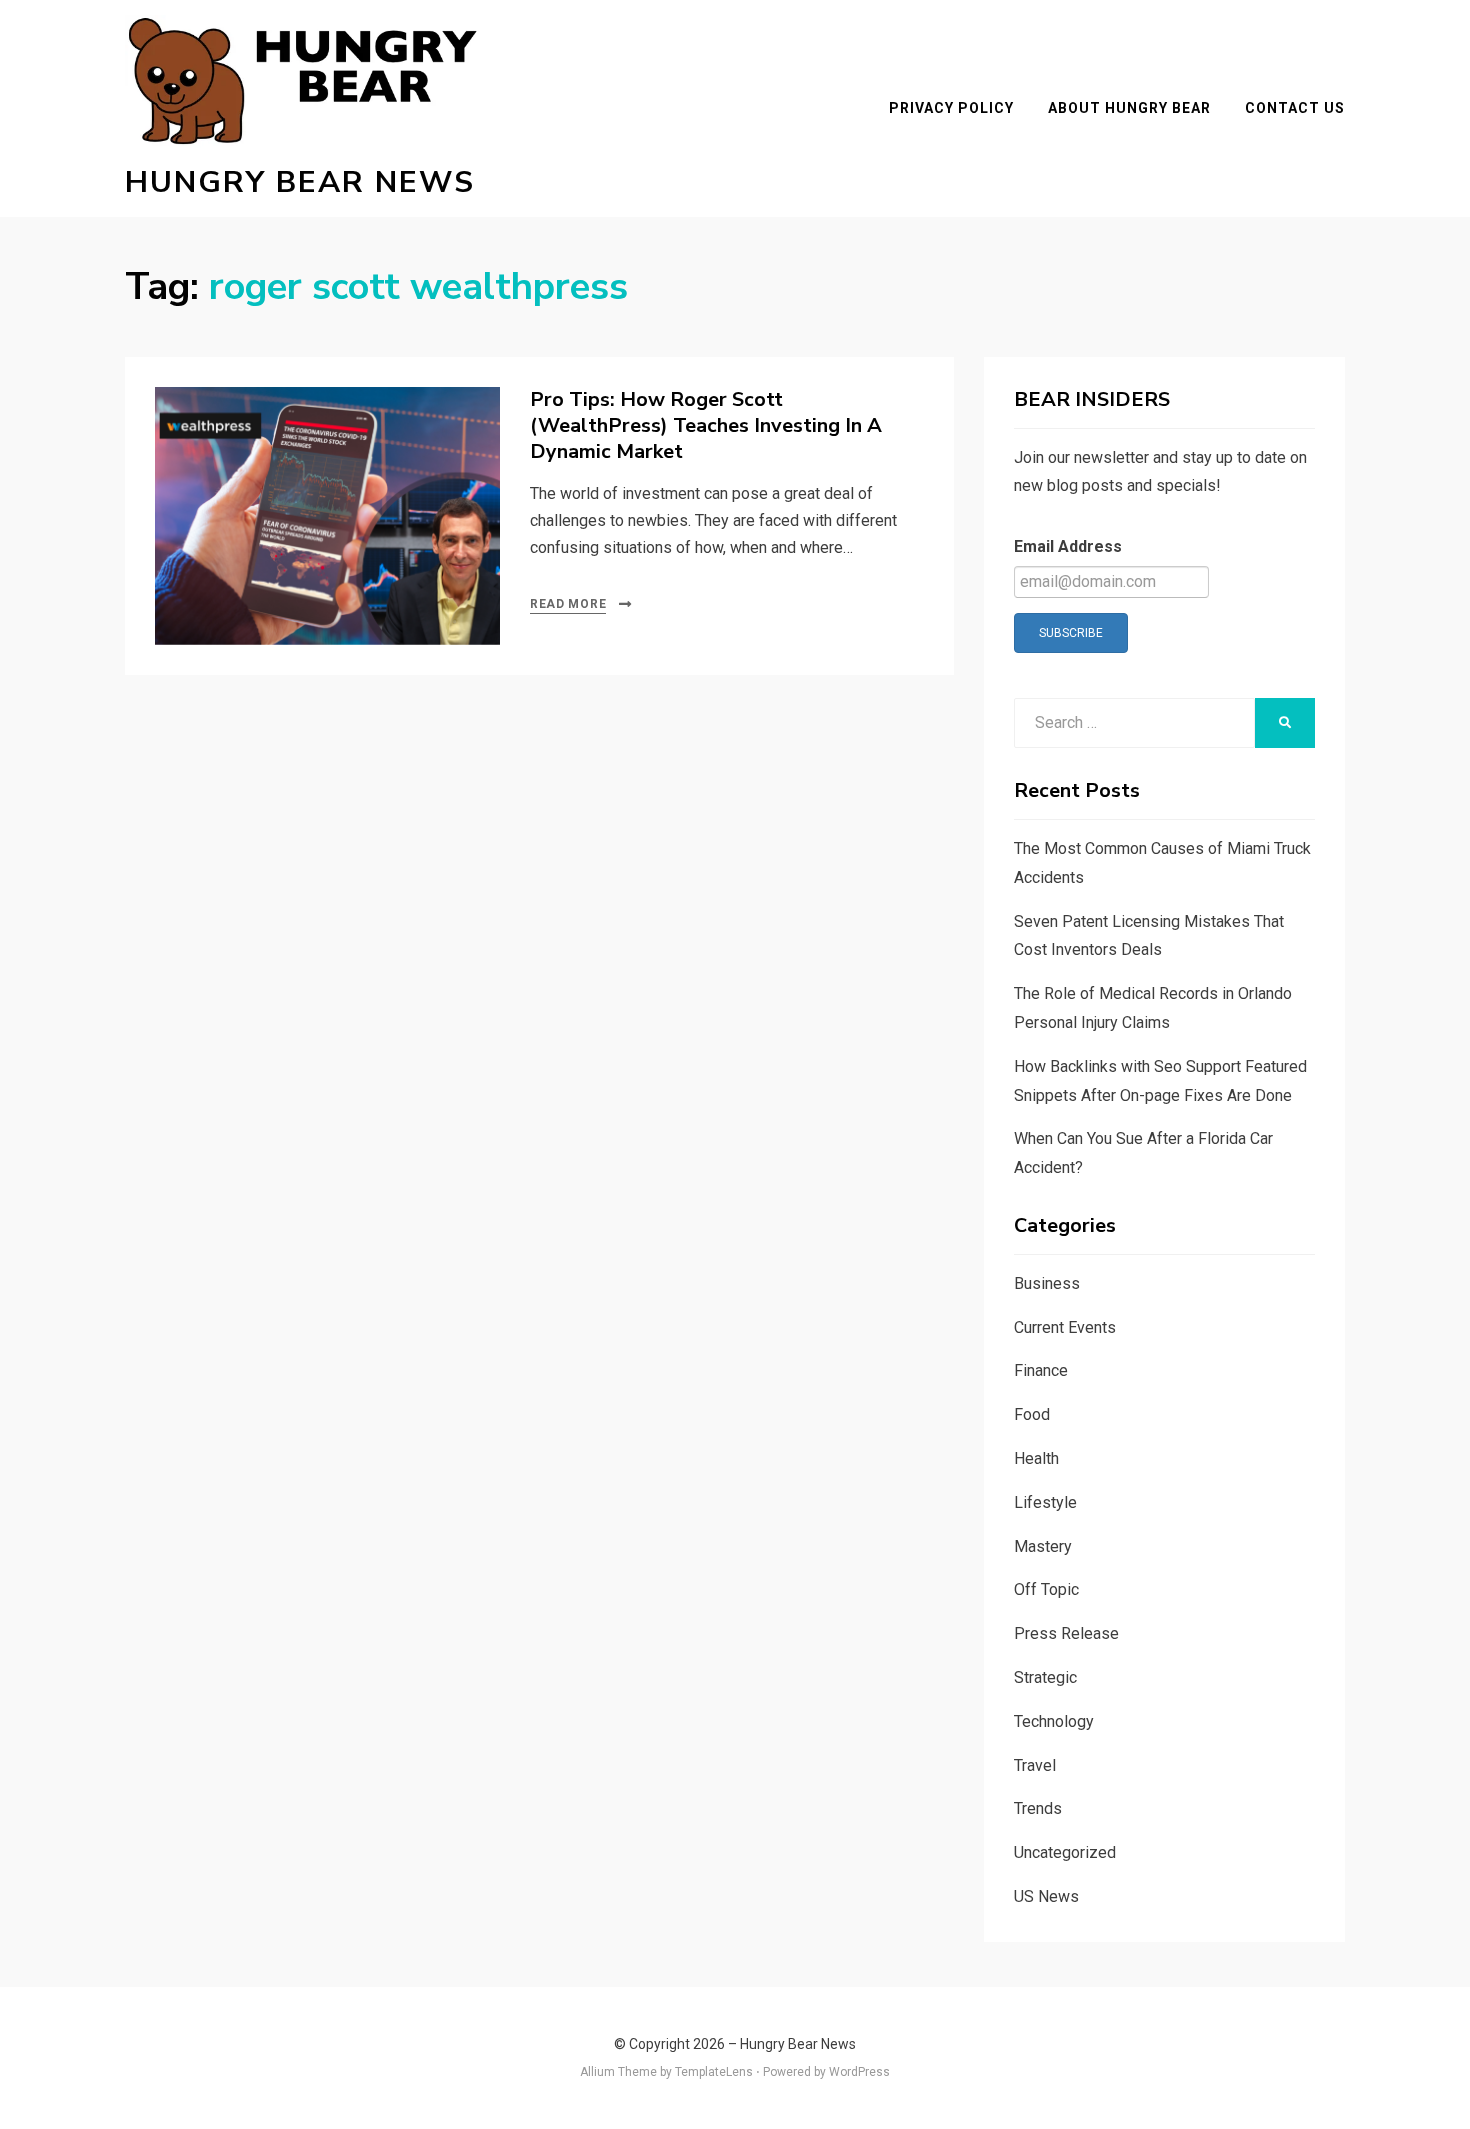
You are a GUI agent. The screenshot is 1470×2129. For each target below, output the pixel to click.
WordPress (859, 2072)
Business (1047, 1283)
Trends (1038, 1808)
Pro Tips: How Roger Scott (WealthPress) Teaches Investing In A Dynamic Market (706, 425)
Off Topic (1046, 1589)
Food (1032, 1414)
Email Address (1068, 546)
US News (1046, 1896)
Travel (1035, 1765)
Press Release (1066, 1633)
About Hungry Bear (1129, 108)
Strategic (1045, 1677)
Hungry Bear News (300, 182)
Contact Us (1295, 108)
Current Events (1065, 1327)
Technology (1054, 1721)
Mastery (1043, 1546)
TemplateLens (714, 2072)
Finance (1041, 1370)
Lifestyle (1045, 1502)
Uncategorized (1065, 1852)
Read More (568, 604)
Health (1036, 1458)
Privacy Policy (951, 108)
